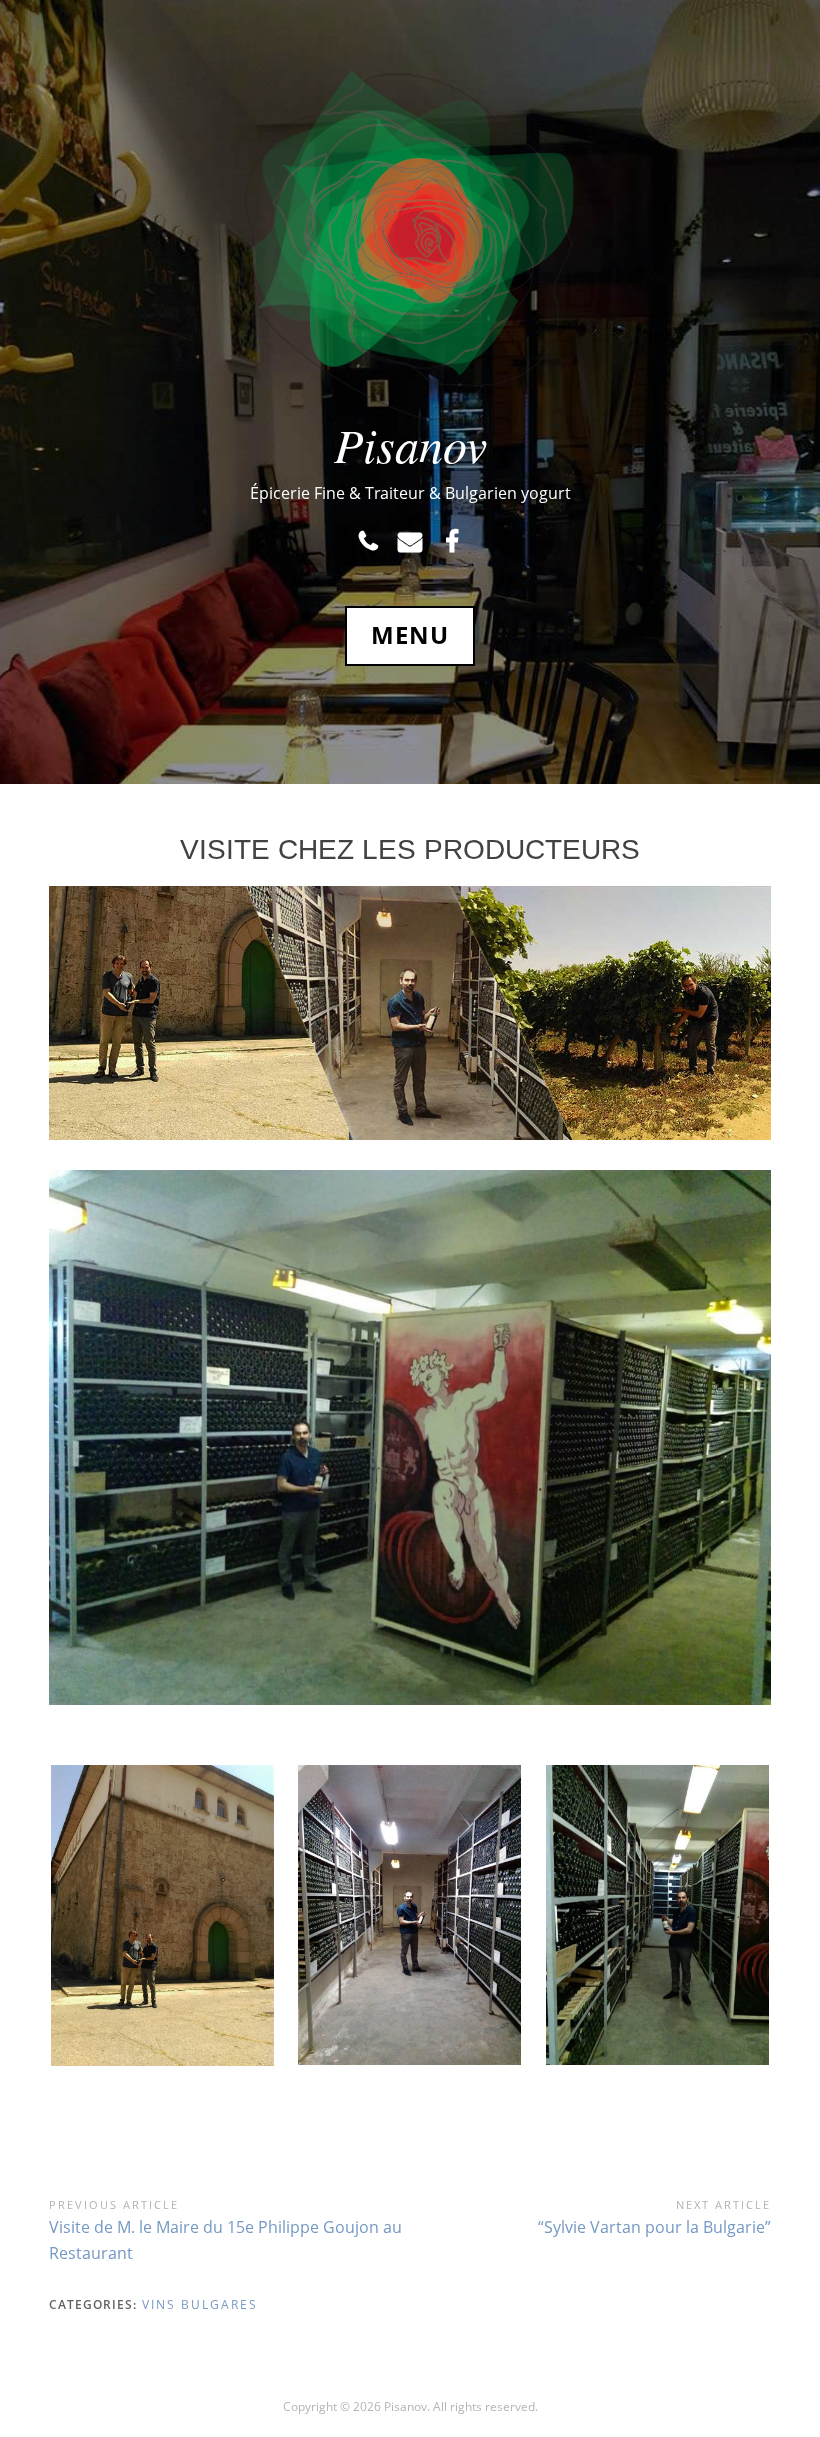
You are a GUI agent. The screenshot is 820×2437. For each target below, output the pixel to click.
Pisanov (410, 444)
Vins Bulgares (200, 2304)
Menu (410, 635)
